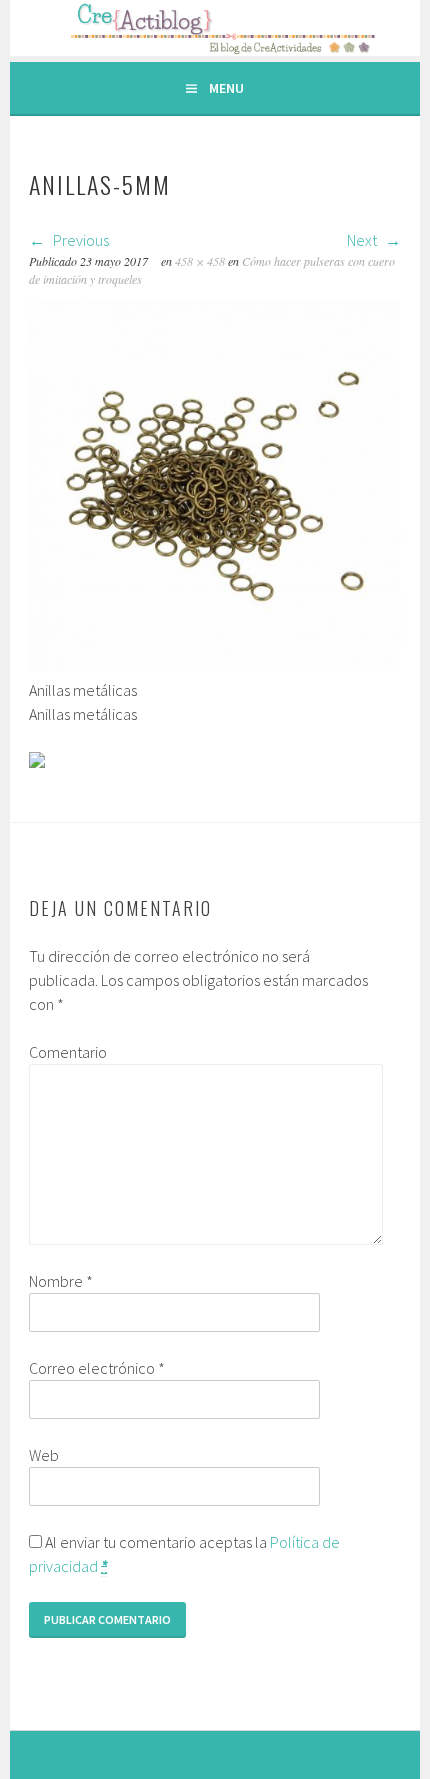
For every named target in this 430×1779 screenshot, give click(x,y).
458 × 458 (200, 261)
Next (363, 240)
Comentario (68, 1052)
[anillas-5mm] (215, 666)
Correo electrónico (97, 1368)
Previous (79, 240)
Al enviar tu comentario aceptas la (184, 1554)
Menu (226, 88)
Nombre (61, 1281)
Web (44, 1455)
